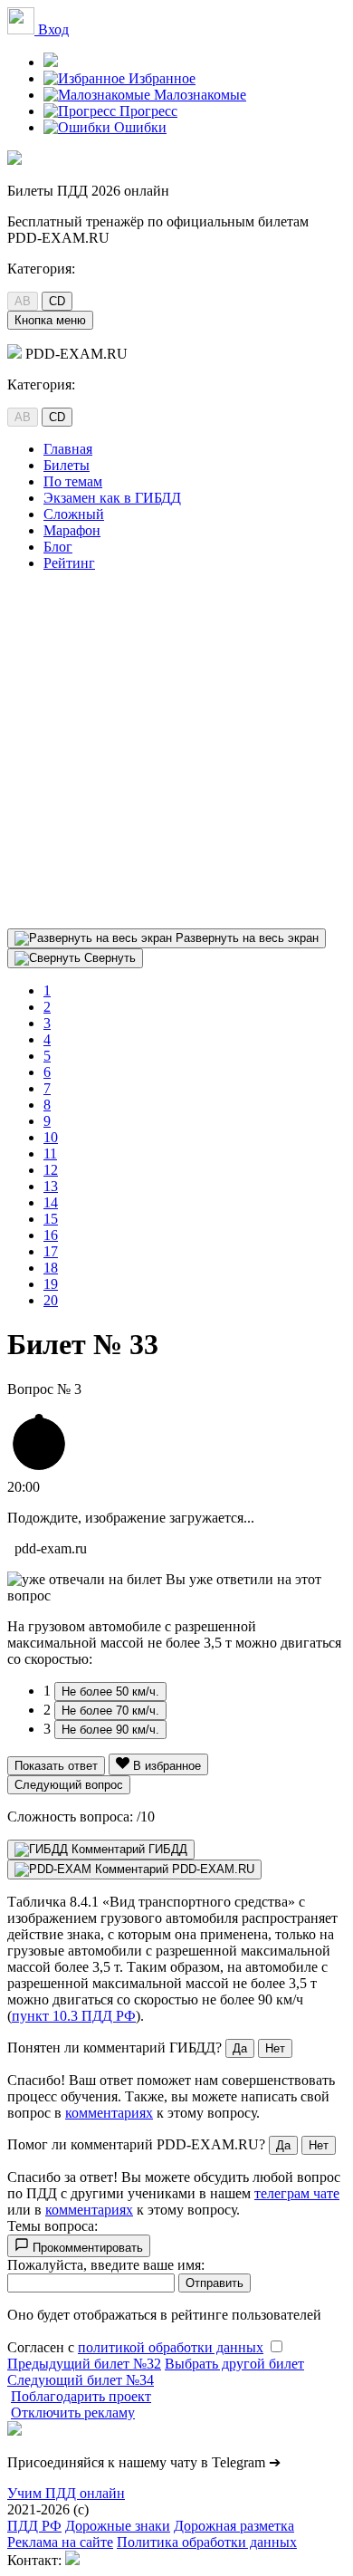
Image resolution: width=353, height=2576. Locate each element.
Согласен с (135, 2347)
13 (51, 1186)
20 (51, 1300)
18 (51, 1268)
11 (50, 1153)
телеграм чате (297, 2193)
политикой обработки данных (171, 2347)
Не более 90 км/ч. (110, 1730)
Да (240, 2048)
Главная (68, 449)
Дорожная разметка (234, 2526)
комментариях (109, 2113)
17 (51, 1251)
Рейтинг (69, 563)
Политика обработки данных (207, 2542)
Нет (275, 2048)
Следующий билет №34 (81, 2380)
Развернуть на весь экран (245, 938)
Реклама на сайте (60, 2542)
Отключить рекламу (73, 2413)
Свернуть (108, 958)
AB (23, 301)
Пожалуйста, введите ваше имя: (106, 2265)
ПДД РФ (34, 2526)
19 (51, 1284)
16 (51, 1235)
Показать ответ (56, 1766)
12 (51, 1170)
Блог (58, 547)
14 (51, 1202)
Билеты (67, 465)
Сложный (74, 514)
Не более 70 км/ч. (110, 1711)
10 (51, 1137)
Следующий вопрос (69, 1785)
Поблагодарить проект (81, 2396)
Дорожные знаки (118, 2526)
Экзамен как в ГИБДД (112, 498)
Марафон (72, 530)
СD (57, 301)
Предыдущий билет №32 (84, 2364)
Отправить (215, 2283)
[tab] (101, 1850)
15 (51, 1219)
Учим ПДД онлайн (66, 2493)
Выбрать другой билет (234, 2364)
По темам (73, 481)
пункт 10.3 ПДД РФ (74, 2016)
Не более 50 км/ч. (110, 1692)
